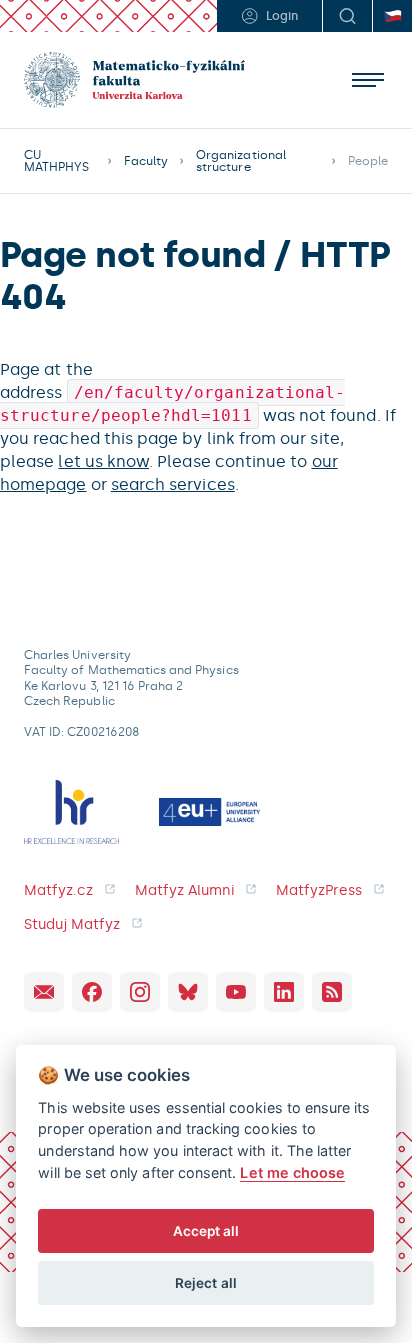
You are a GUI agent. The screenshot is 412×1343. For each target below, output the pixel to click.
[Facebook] (92, 992)
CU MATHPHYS (56, 161)
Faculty (146, 161)
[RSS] (332, 992)
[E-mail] (44, 992)
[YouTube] (236, 992)
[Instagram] (140, 992)
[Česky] (392, 16)
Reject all (206, 1283)
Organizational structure (241, 161)
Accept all (206, 1231)
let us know (103, 461)
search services (173, 484)
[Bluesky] (188, 992)
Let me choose (292, 1172)
